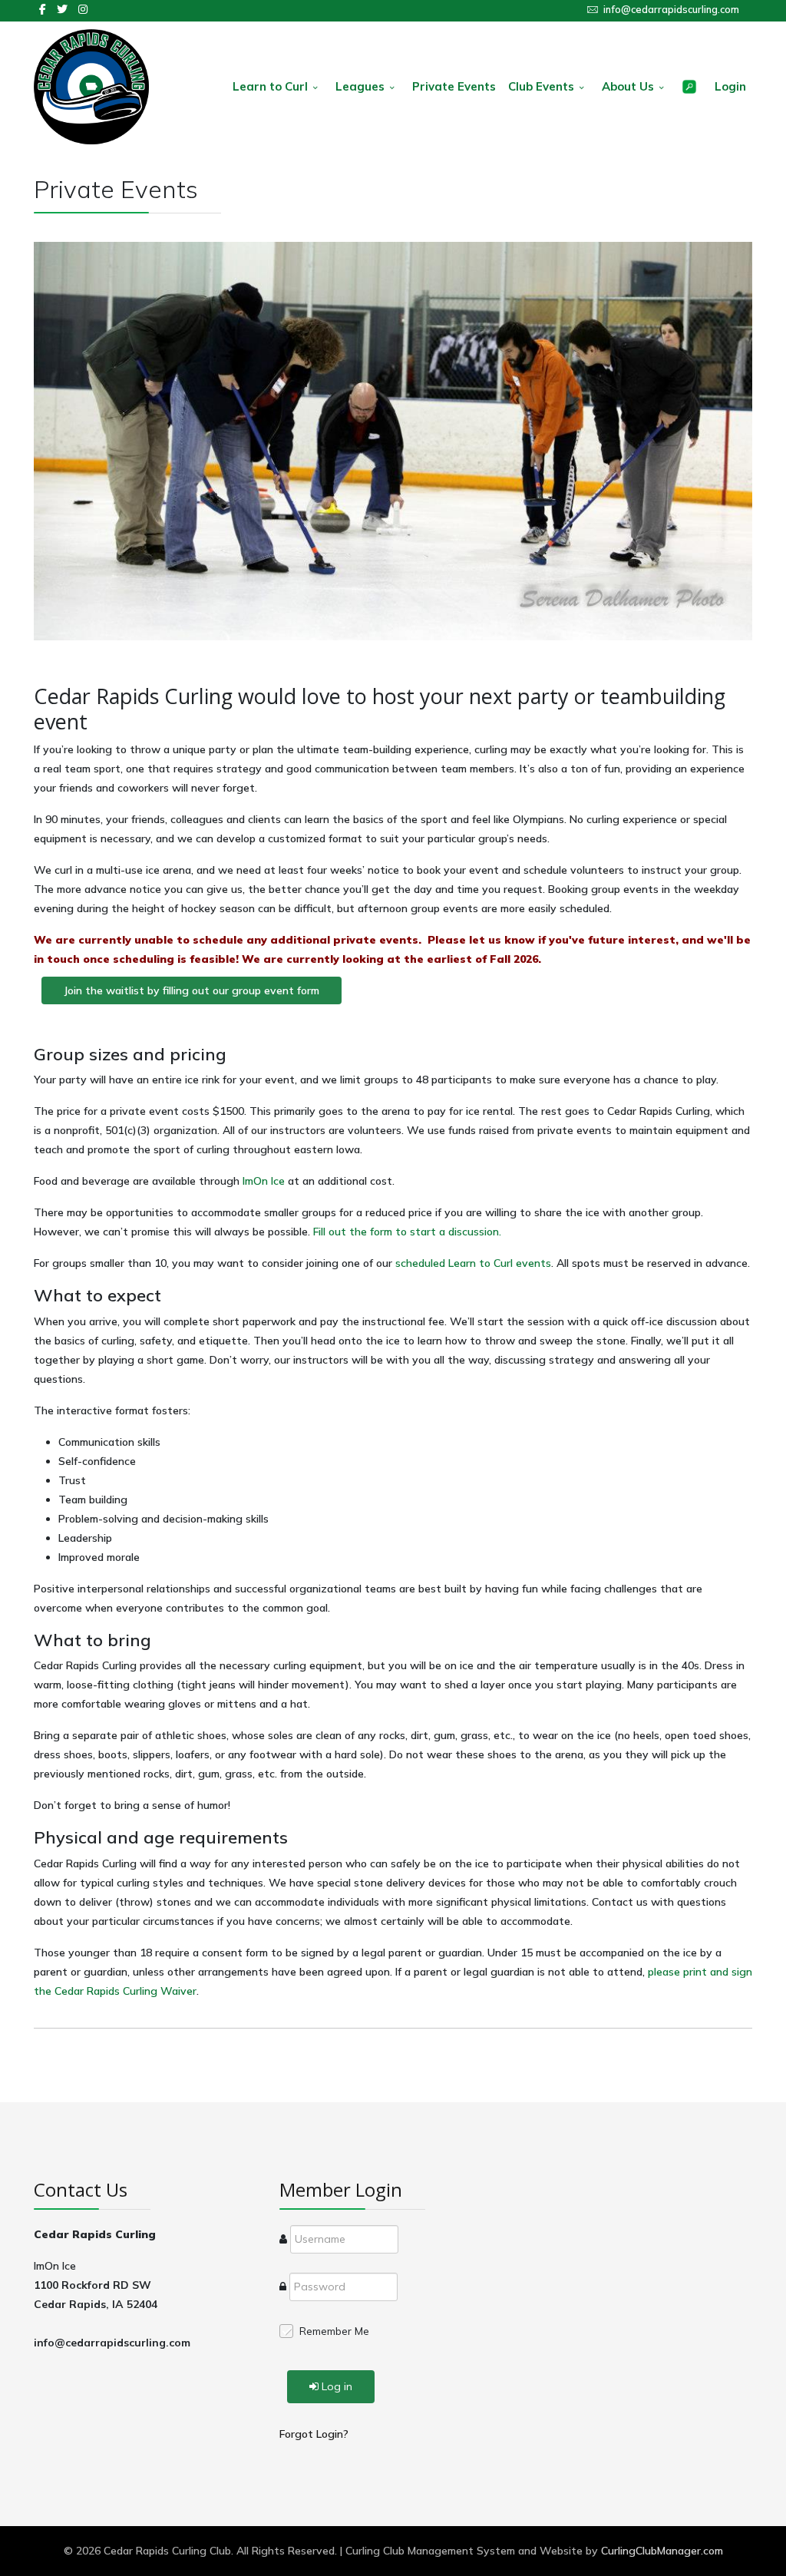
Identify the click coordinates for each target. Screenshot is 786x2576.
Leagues (360, 86)
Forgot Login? (314, 2434)
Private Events (454, 86)
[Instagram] (83, 9)
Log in (337, 2386)
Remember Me (334, 2331)
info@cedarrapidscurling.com (671, 9)
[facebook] (43, 9)
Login (730, 86)
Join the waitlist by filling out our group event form (192, 990)
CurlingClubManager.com (662, 2551)
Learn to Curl (270, 86)
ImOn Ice (264, 1181)
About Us (628, 86)
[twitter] (62, 9)
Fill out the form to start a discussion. (407, 1232)
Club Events (541, 86)
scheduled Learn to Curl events (473, 1263)
